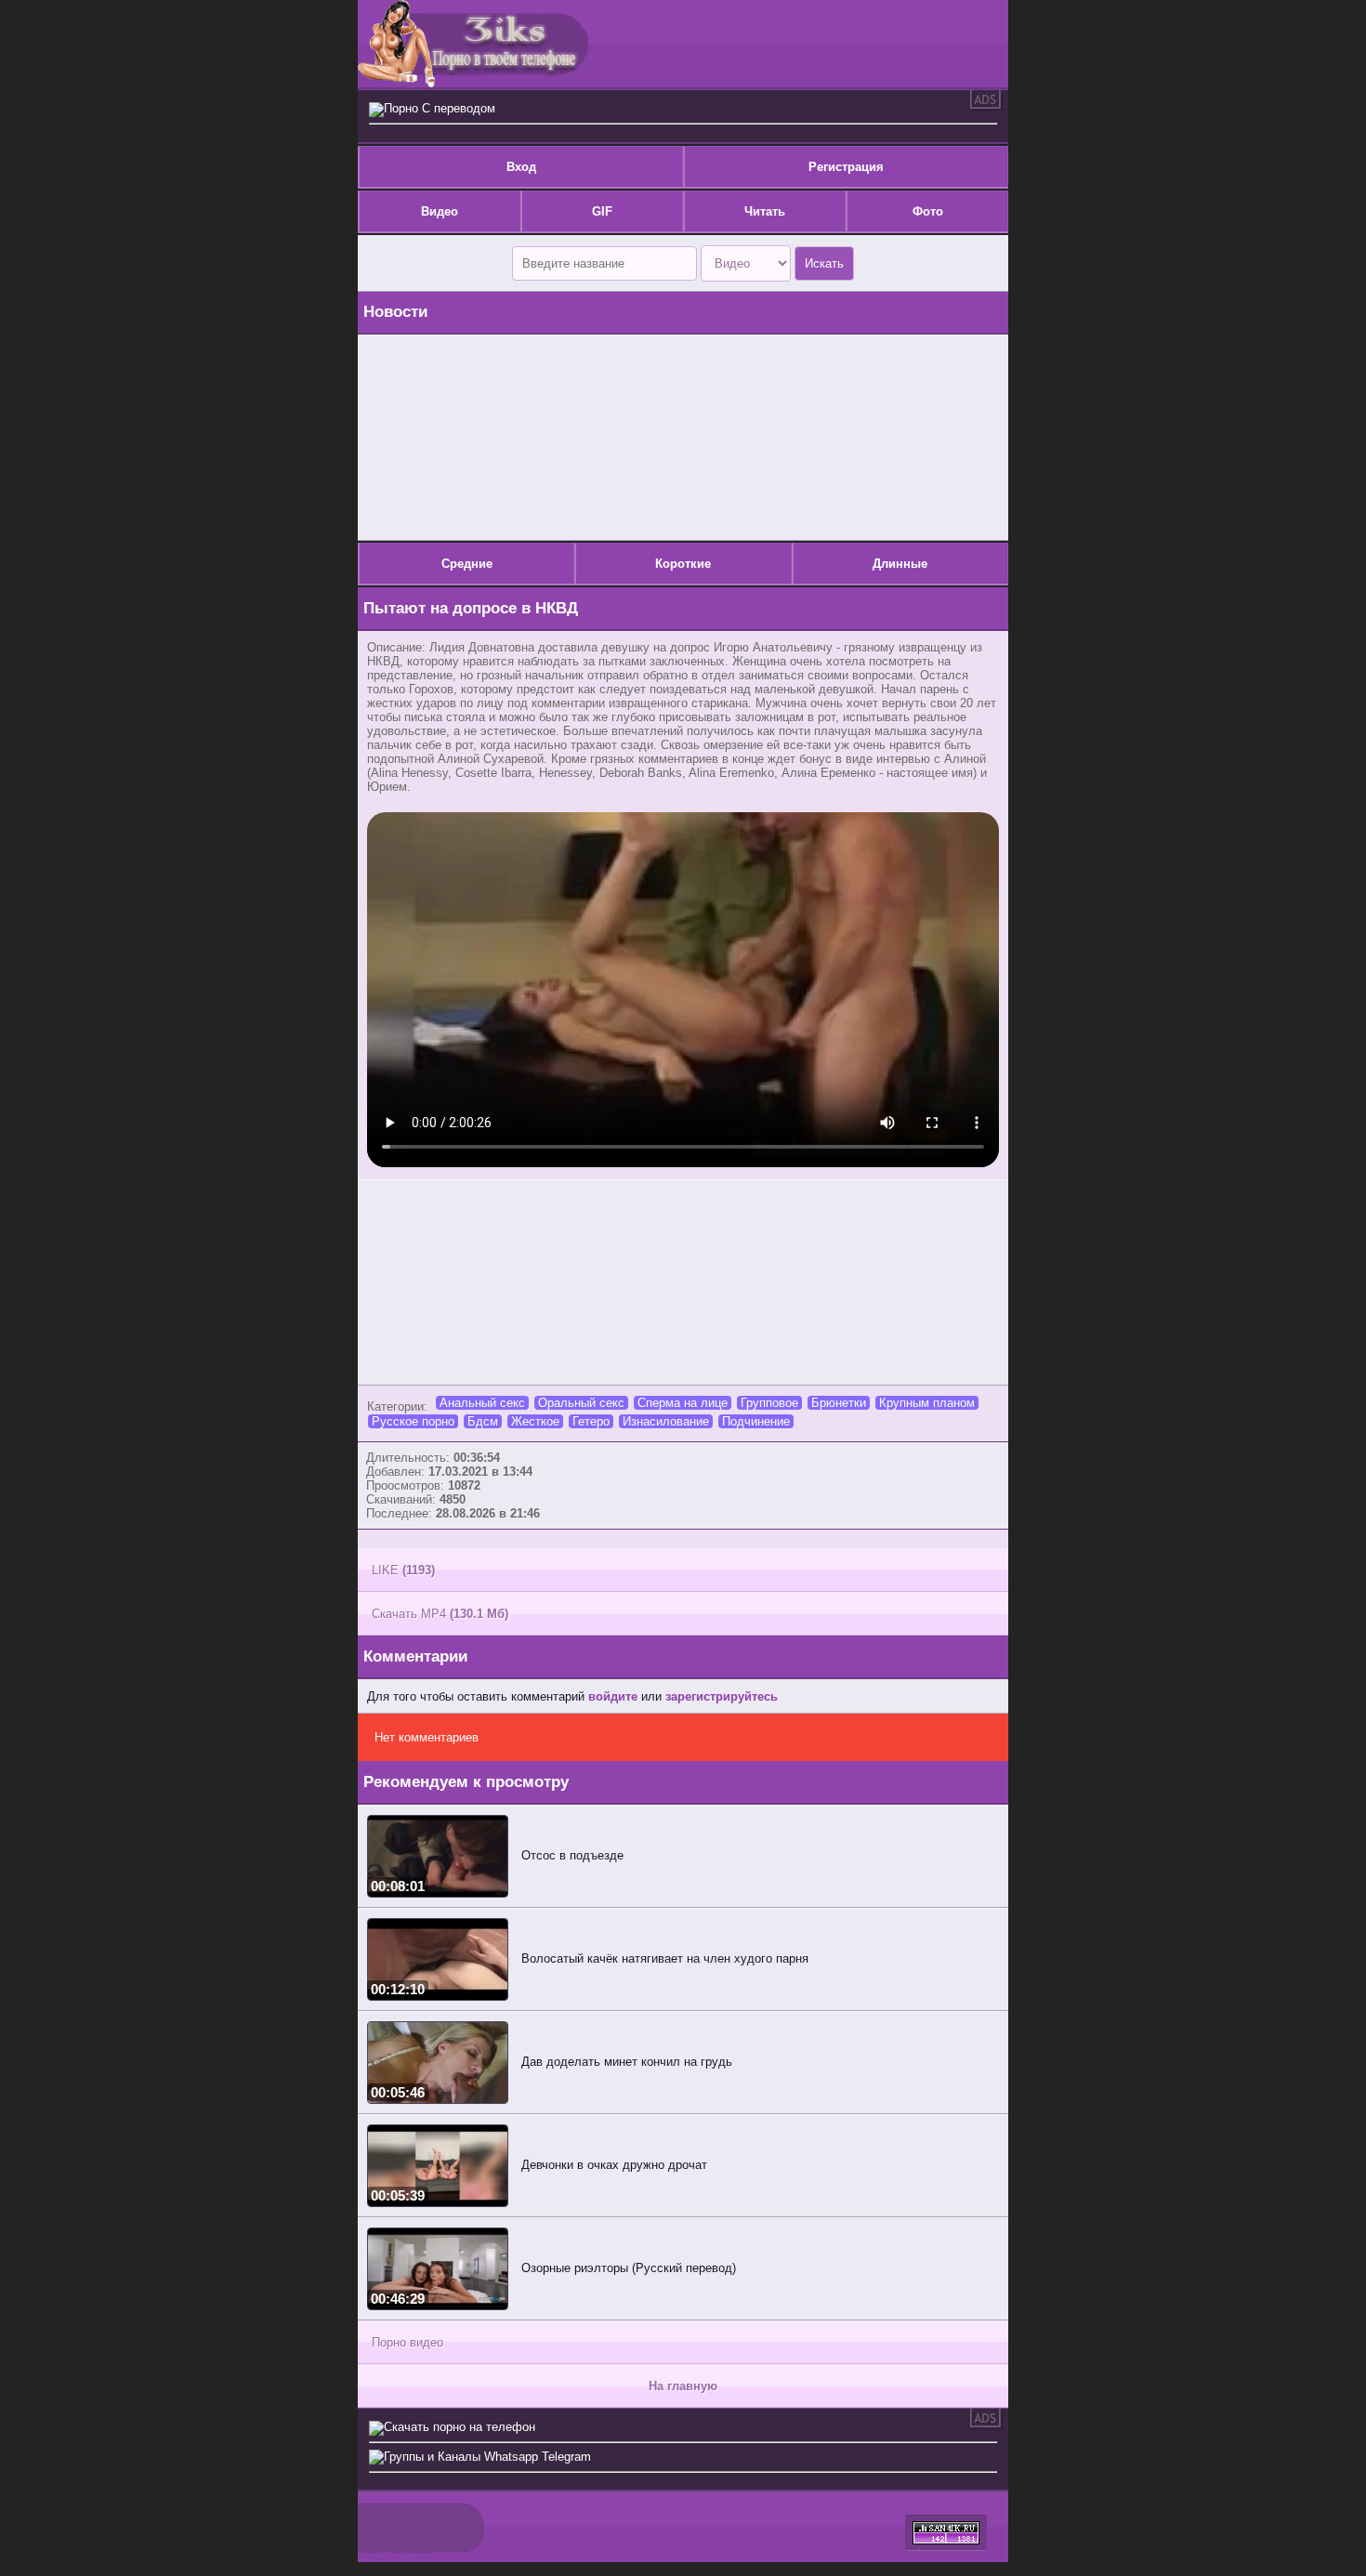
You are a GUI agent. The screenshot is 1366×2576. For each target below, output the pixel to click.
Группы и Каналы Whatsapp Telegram (487, 2457)
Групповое (769, 1403)
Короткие (683, 564)
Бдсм (483, 1421)
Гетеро (591, 1421)
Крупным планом (927, 1403)
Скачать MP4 (440, 1614)
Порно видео (407, 2342)
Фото (928, 211)
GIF (602, 211)
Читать (765, 211)
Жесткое (535, 1421)
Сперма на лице (683, 1403)
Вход (521, 167)
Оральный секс (581, 1403)
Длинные (900, 564)
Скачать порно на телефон (460, 2427)
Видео (440, 211)
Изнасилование (666, 1421)
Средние (467, 564)
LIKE (403, 1570)
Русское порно (413, 1421)
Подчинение (756, 1421)
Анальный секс (482, 1403)
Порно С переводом (440, 108)
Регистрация (846, 167)
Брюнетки (839, 1403)
